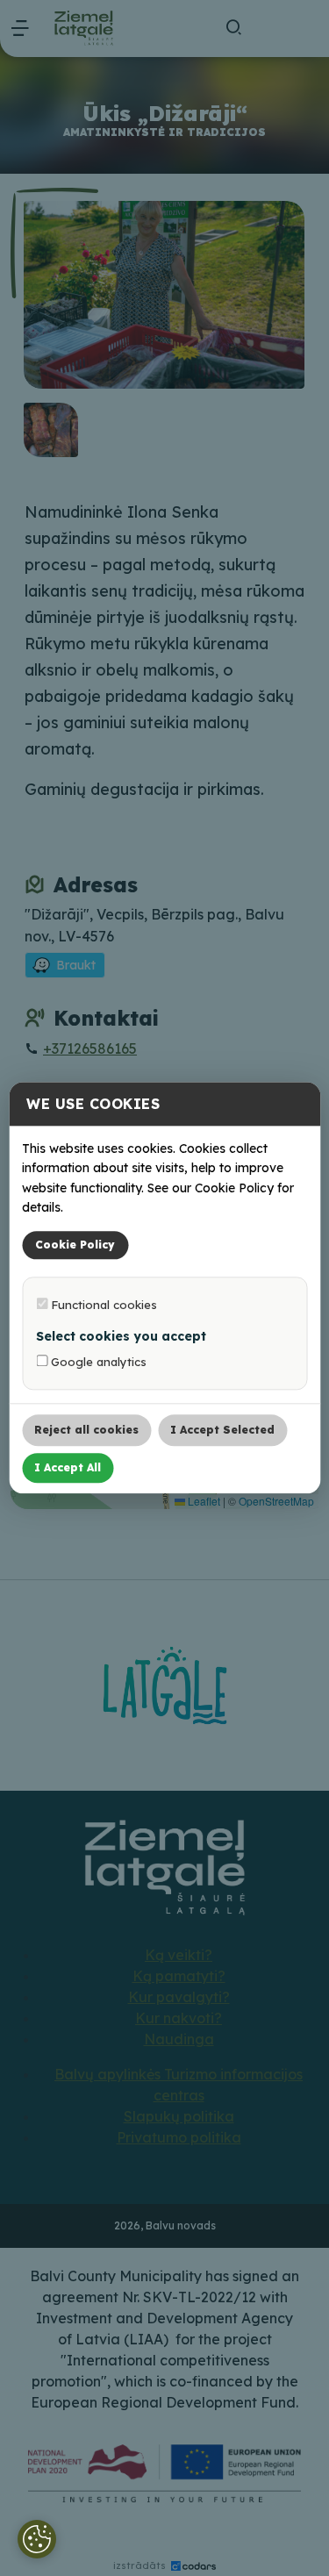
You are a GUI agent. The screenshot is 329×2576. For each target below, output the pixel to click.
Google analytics (97, 1363)
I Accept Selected (222, 1431)
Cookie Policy (75, 1245)
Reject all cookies (86, 1431)
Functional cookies (102, 1305)
